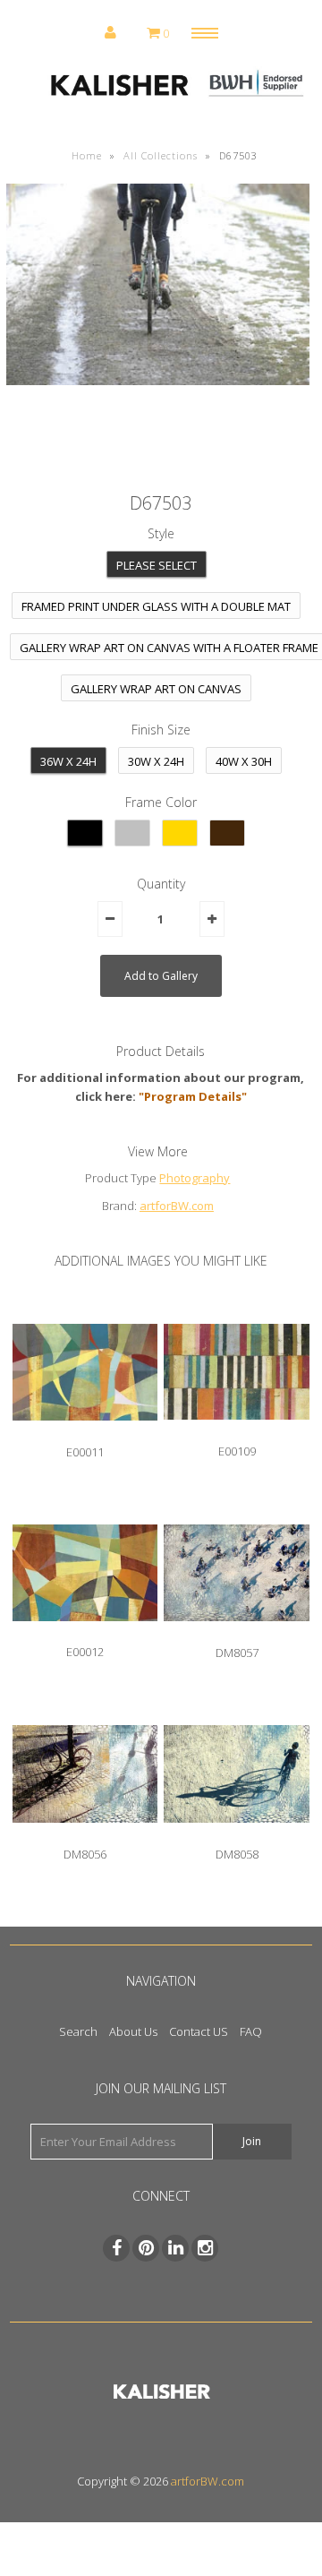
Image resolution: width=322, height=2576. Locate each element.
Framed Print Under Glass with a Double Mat (156, 606)
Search (78, 2031)
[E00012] (85, 1635)
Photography (195, 1178)
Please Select (157, 565)
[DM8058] (236, 1836)
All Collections (161, 155)
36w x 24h (68, 761)
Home (87, 155)
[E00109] (236, 1433)
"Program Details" (193, 1096)
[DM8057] (236, 1635)
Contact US (199, 2031)
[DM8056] (85, 1836)
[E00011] (85, 1434)
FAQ (251, 2031)
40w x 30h (244, 761)
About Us (133, 2031)
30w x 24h (156, 761)
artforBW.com (177, 1206)
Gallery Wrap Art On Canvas (156, 689)
